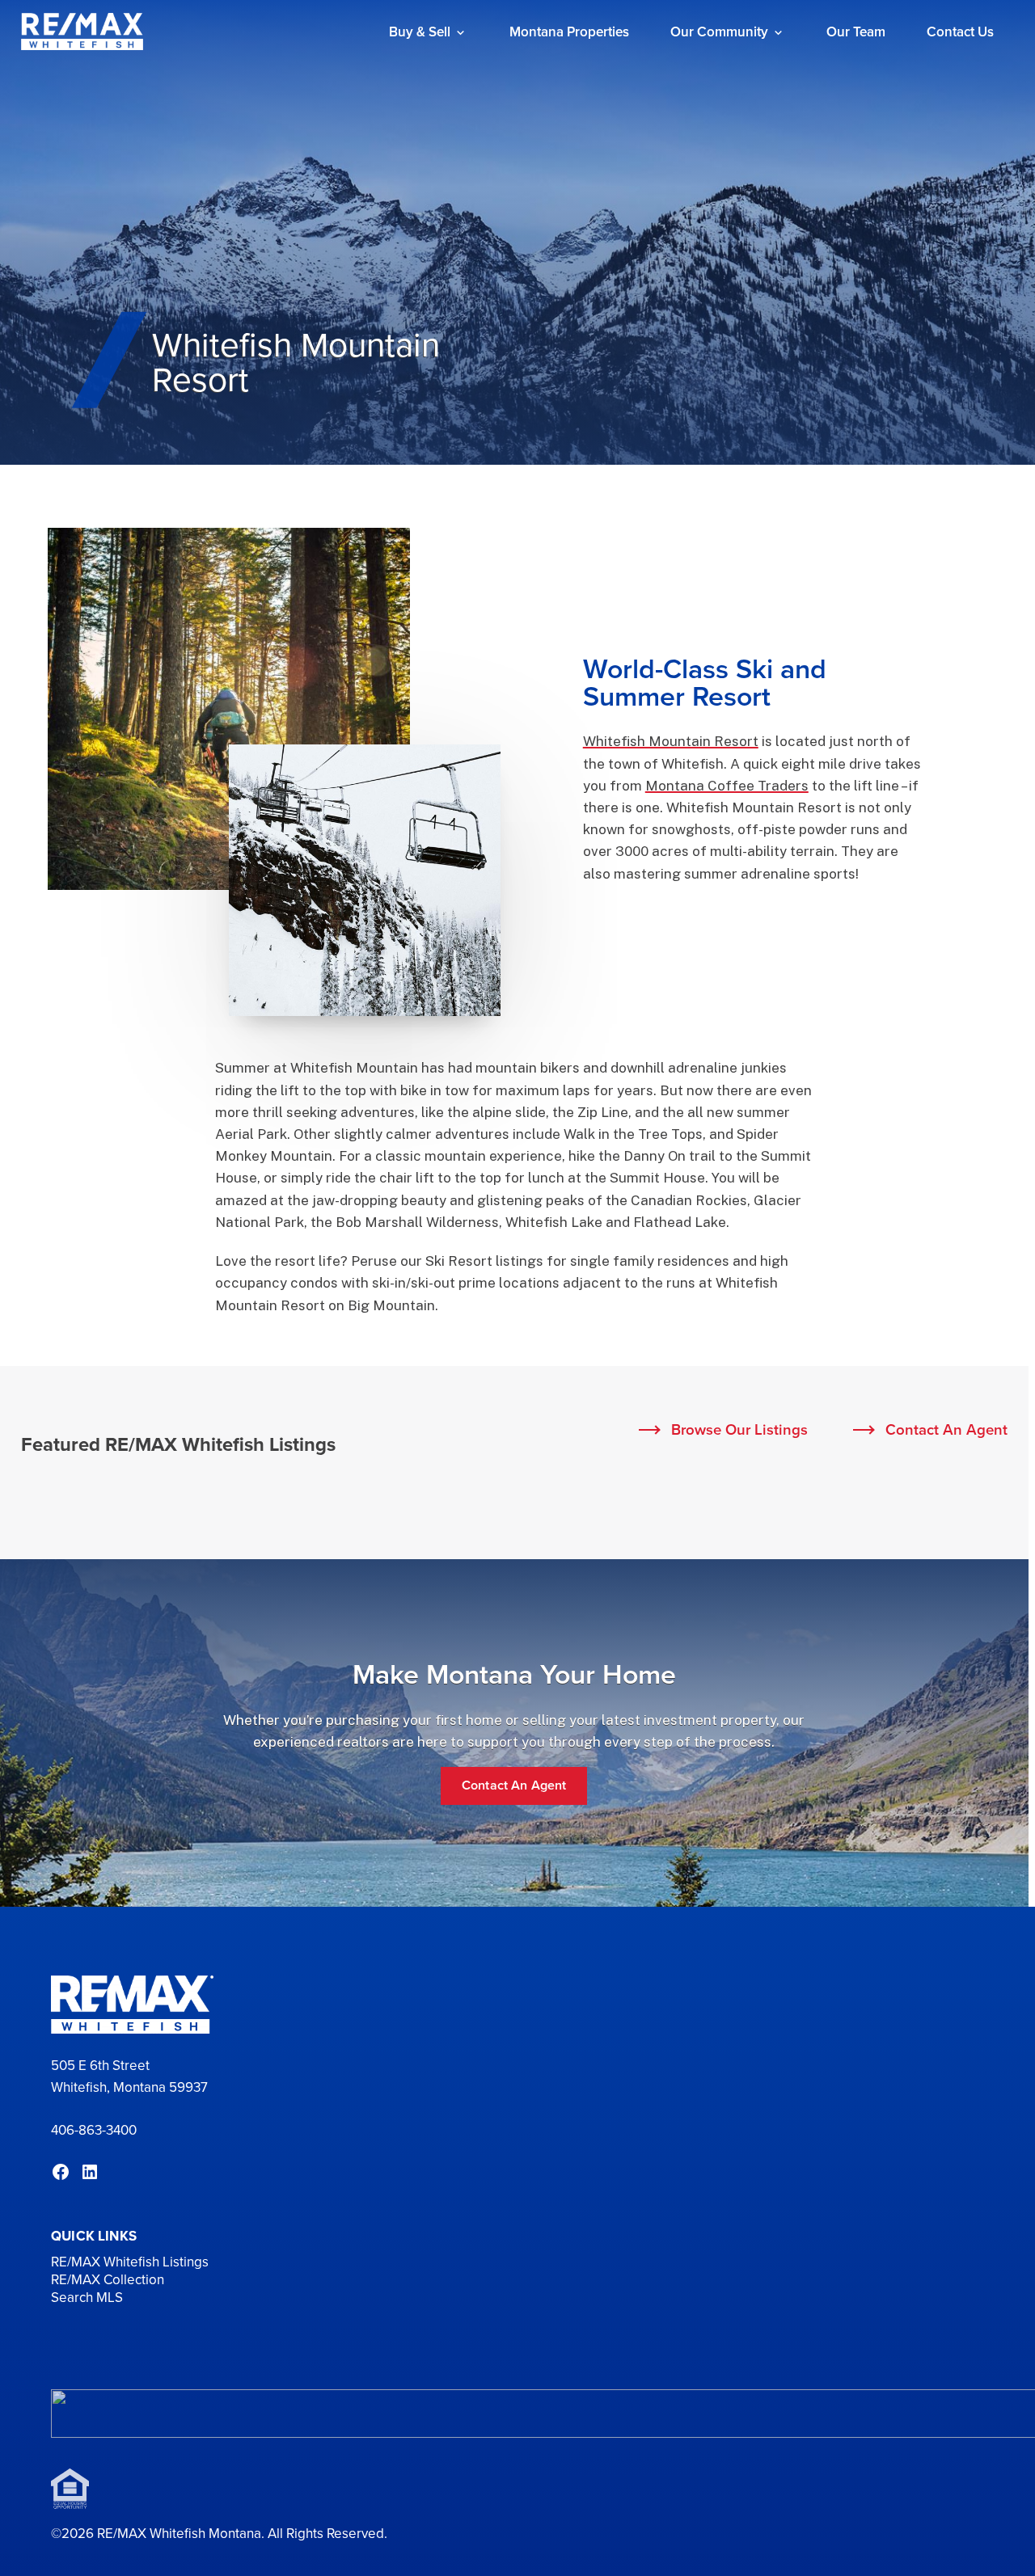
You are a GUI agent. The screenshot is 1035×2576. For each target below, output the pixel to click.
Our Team (856, 32)
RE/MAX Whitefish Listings (130, 2262)
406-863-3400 (94, 2130)
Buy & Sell (420, 32)
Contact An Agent (946, 1429)
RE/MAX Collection (108, 2280)
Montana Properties (569, 32)
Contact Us (960, 32)
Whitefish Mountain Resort (671, 741)
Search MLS (87, 2298)
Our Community (719, 32)
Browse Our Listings (739, 1429)
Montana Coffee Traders (727, 786)
